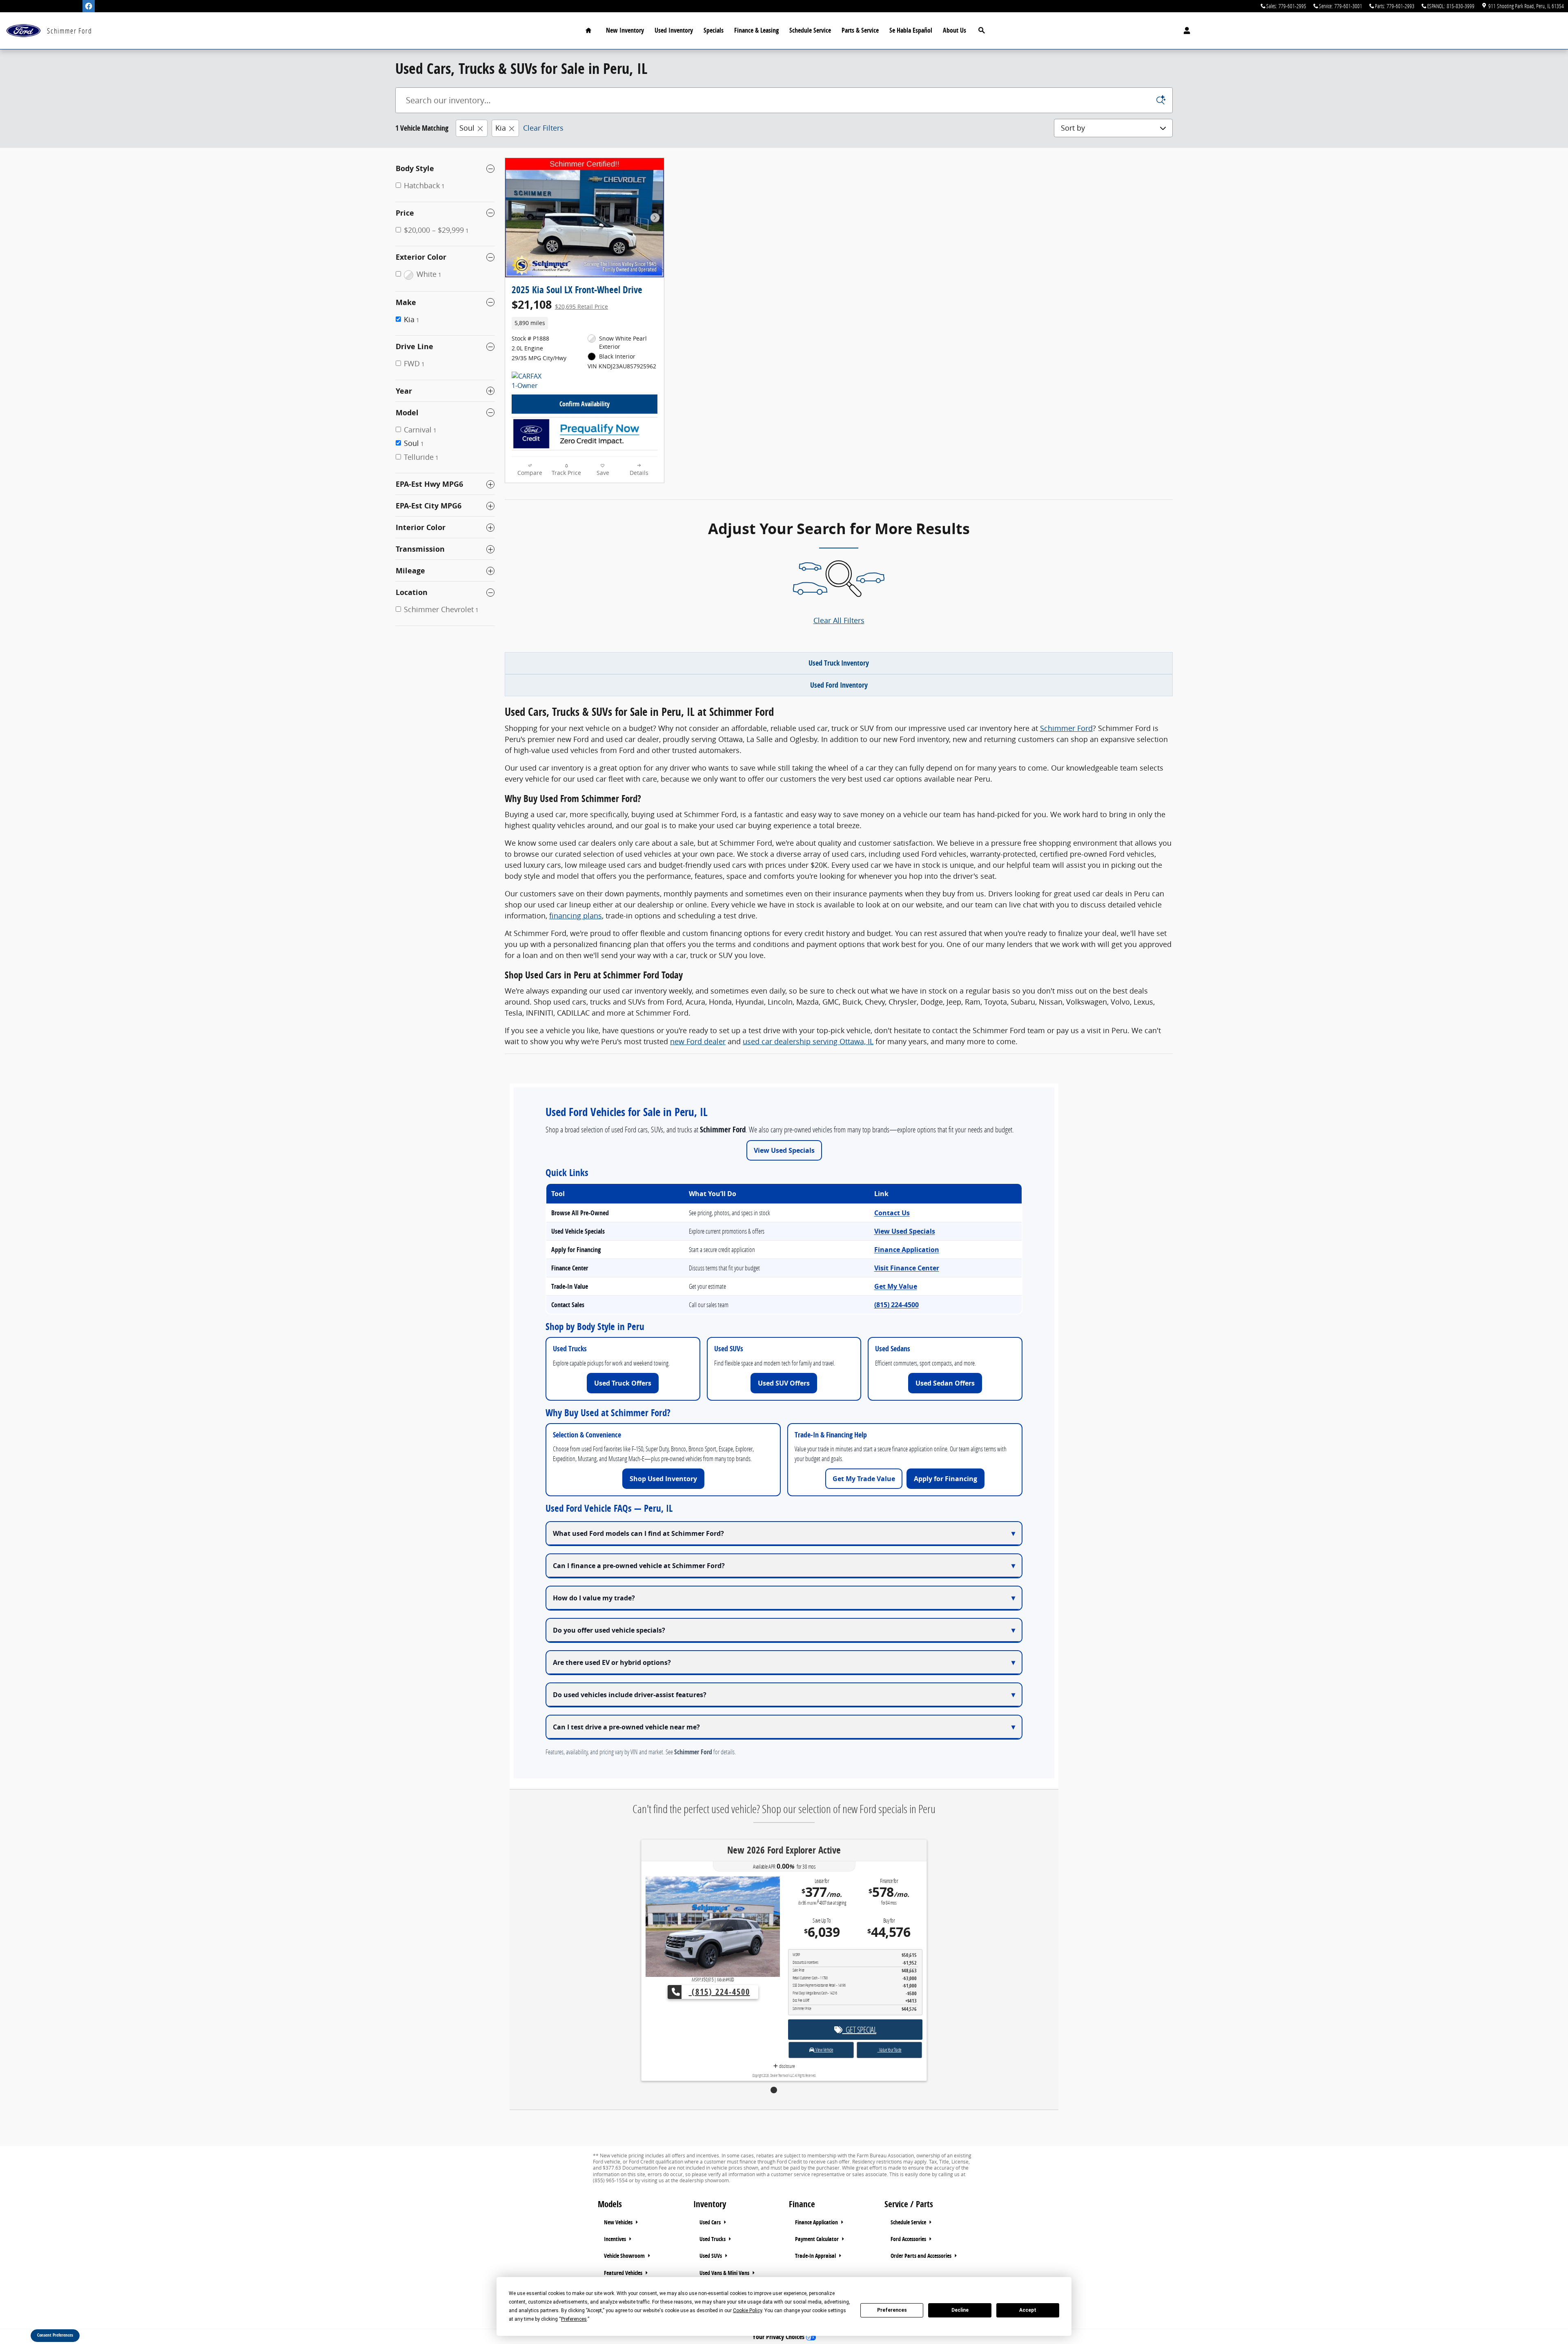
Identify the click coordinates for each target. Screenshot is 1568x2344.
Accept (1028, 2310)
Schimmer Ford (1066, 728)
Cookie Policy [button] (747, 2311)
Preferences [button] (574, 2319)
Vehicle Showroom (625, 2256)
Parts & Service (860, 30)
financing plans (576, 916)
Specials (714, 30)
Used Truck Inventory (839, 663)
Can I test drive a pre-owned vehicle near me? (626, 1727)
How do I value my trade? (594, 1598)
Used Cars (711, 2222)
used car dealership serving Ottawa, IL (808, 1041)
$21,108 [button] (560, 304)
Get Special (860, 1999)
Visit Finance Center (907, 1268)
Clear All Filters (839, 620)
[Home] (23, 31)
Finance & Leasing (756, 30)
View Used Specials (784, 1150)
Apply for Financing (945, 1479)
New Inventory (625, 30)
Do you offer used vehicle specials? (609, 1630)
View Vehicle (823, 2019)
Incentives (616, 2239)
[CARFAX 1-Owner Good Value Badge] (527, 381)
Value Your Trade (890, 2019)
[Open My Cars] (1185, 31)
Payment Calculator (817, 2239)
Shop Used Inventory (663, 1479)
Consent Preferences (55, 2335)
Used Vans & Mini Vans (725, 2273)
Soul (467, 128)
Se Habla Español (911, 30)
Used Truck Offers (623, 1383)
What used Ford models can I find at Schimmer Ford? (638, 1533)
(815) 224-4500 (896, 1305)
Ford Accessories (909, 2239)
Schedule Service (810, 30)
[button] (585, 323)
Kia (501, 128)
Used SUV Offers (784, 1383)
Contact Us (892, 1213)
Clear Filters (543, 128)
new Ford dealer (698, 1041)
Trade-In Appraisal (816, 2256)
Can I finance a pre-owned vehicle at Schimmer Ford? (639, 1566)
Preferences (892, 2310)
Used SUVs (711, 2256)
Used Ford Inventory (839, 685)
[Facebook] (89, 6)
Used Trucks (713, 2239)
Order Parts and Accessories (922, 2256)
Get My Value (896, 1286)
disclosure (786, 2035)
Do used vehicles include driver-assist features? (630, 1695)
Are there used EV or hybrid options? (612, 1662)
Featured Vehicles (624, 2273)
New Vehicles (619, 2222)
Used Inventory (674, 30)
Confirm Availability (585, 404)
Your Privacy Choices (779, 2337)
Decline (960, 2310)
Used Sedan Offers (945, 1383)
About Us (954, 30)
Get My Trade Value (864, 1479)
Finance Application (907, 1250)
